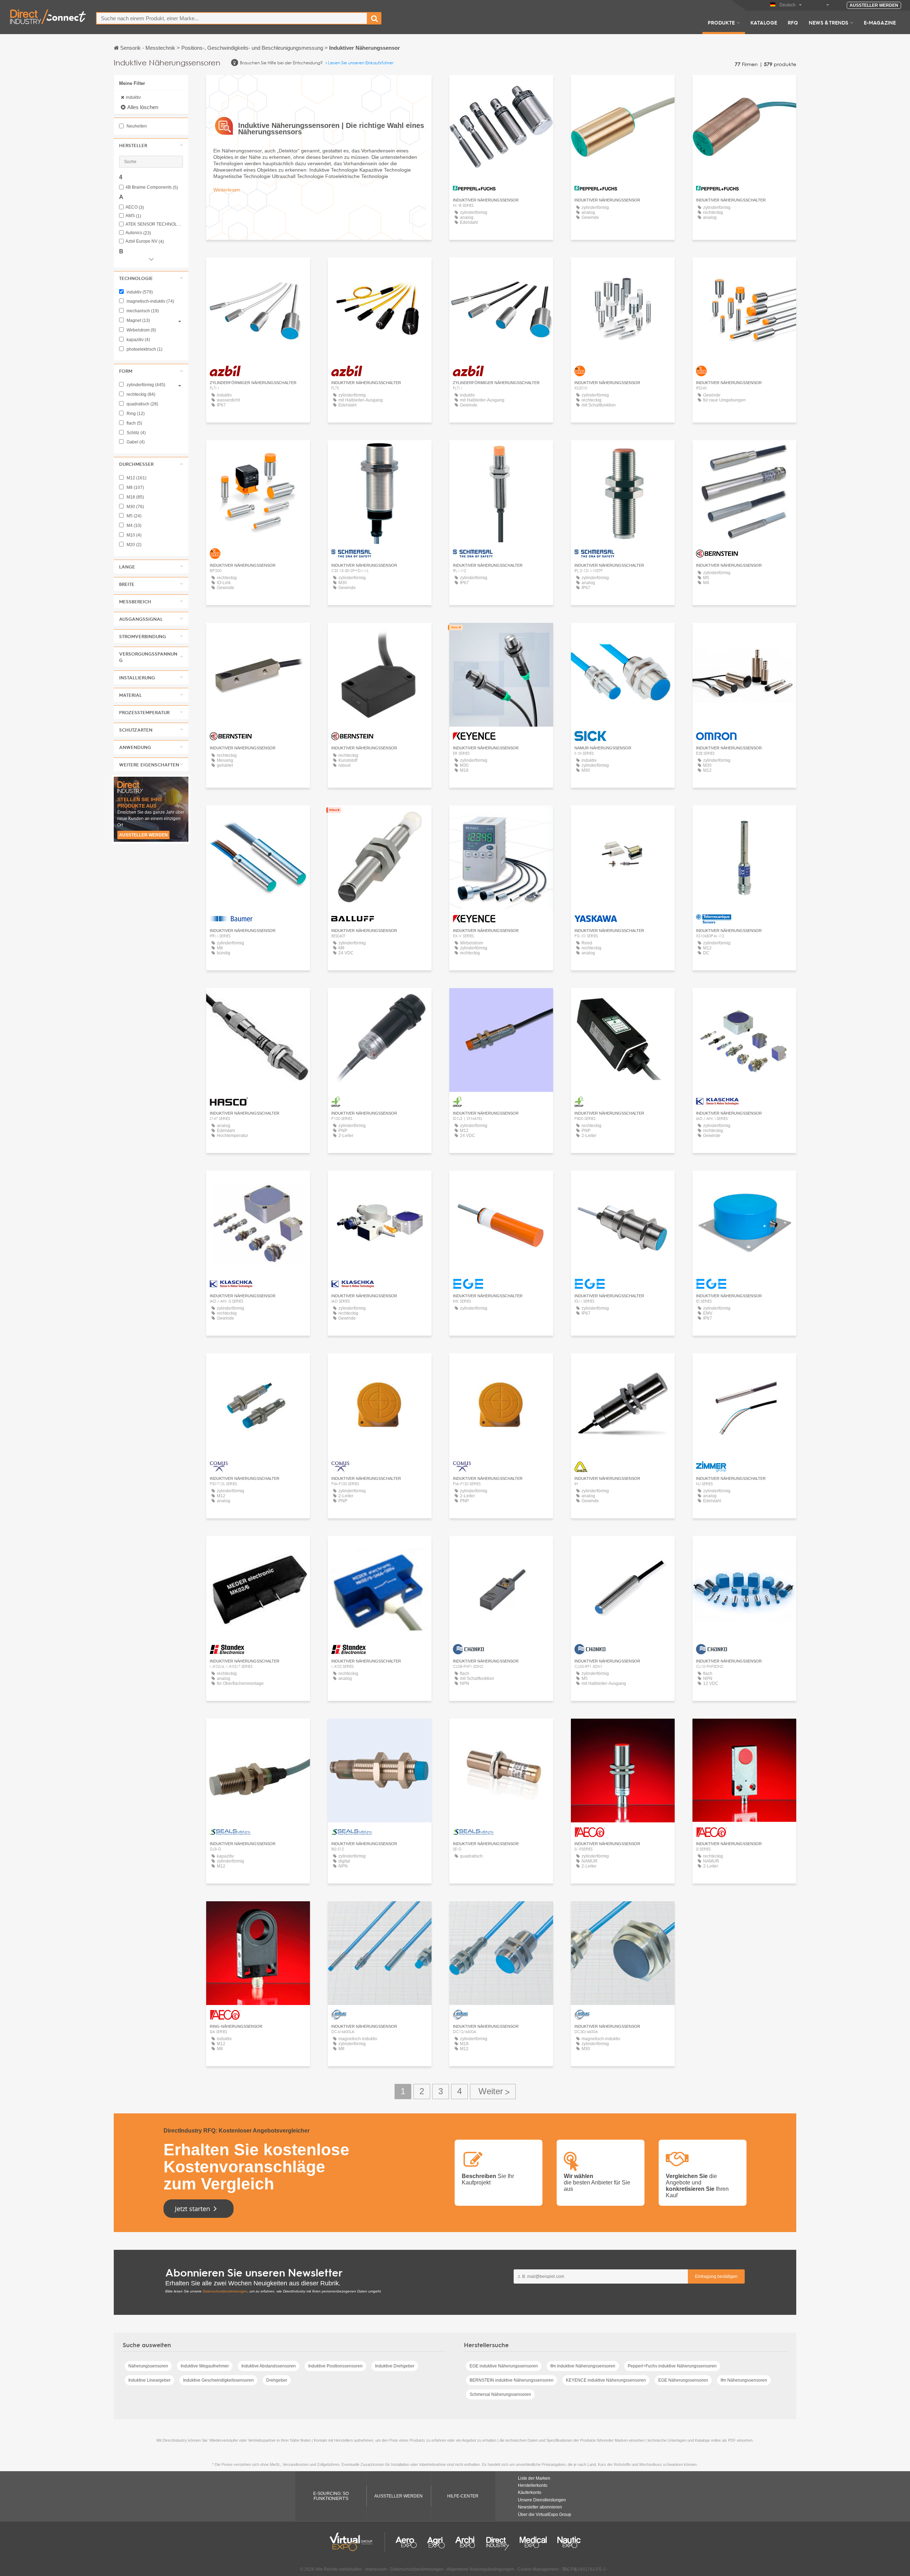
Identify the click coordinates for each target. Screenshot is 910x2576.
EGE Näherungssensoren (683, 2380)
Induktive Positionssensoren (335, 2366)
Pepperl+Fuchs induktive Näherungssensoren (672, 2366)
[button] (151, 145)
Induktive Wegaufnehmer (205, 2366)
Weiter (493, 2092)
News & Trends (828, 22)
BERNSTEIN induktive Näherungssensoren (512, 2380)
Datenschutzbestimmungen (225, 2291)
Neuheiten (136, 126)
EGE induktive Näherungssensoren (504, 2366)
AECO (135, 207)
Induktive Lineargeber (149, 2380)
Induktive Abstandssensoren (269, 2366)
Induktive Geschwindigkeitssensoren (218, 2380)
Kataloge (764, 22)
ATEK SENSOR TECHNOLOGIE (154, 224)
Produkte (721, 22)
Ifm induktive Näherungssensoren (583, 2366)
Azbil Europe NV (145, 241)
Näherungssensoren (148, 2366)
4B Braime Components (152, 187)
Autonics (138, 233)
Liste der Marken (534, 2478)
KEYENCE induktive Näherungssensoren (606, 2380)
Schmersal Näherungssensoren (500, 2394)
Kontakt (501, 635)
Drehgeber (277, 2380)
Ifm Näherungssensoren (744, 2380)
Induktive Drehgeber (395, 2366)
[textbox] (232, 18)
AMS (133, 216)
